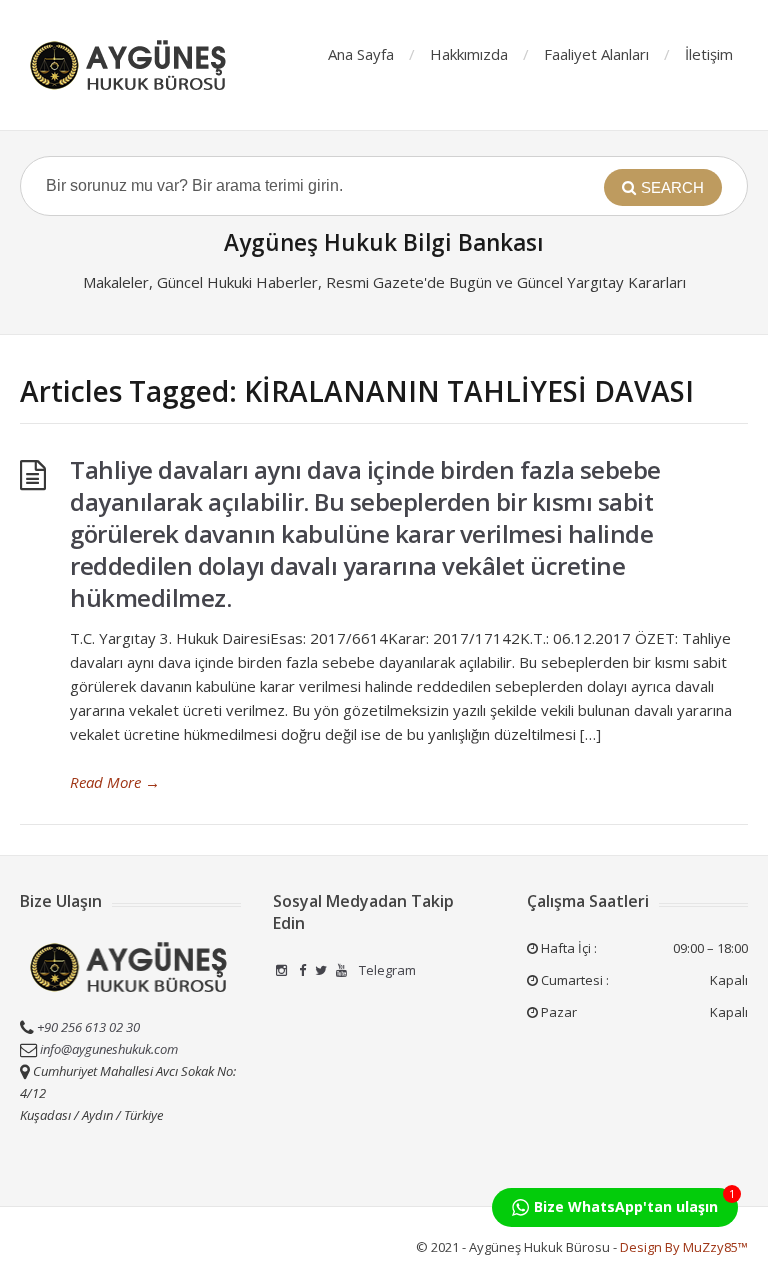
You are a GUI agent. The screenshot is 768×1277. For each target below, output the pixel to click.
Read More (115, 782)
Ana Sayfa (361, 54)
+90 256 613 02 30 (87, 1027)
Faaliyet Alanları (596, 54)
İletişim (709, 54)
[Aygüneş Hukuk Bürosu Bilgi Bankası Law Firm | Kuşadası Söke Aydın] (130, 65)
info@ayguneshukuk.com (109, 1049)
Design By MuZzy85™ (684, 1247)
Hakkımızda (469, 54)
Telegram (386, 970)
